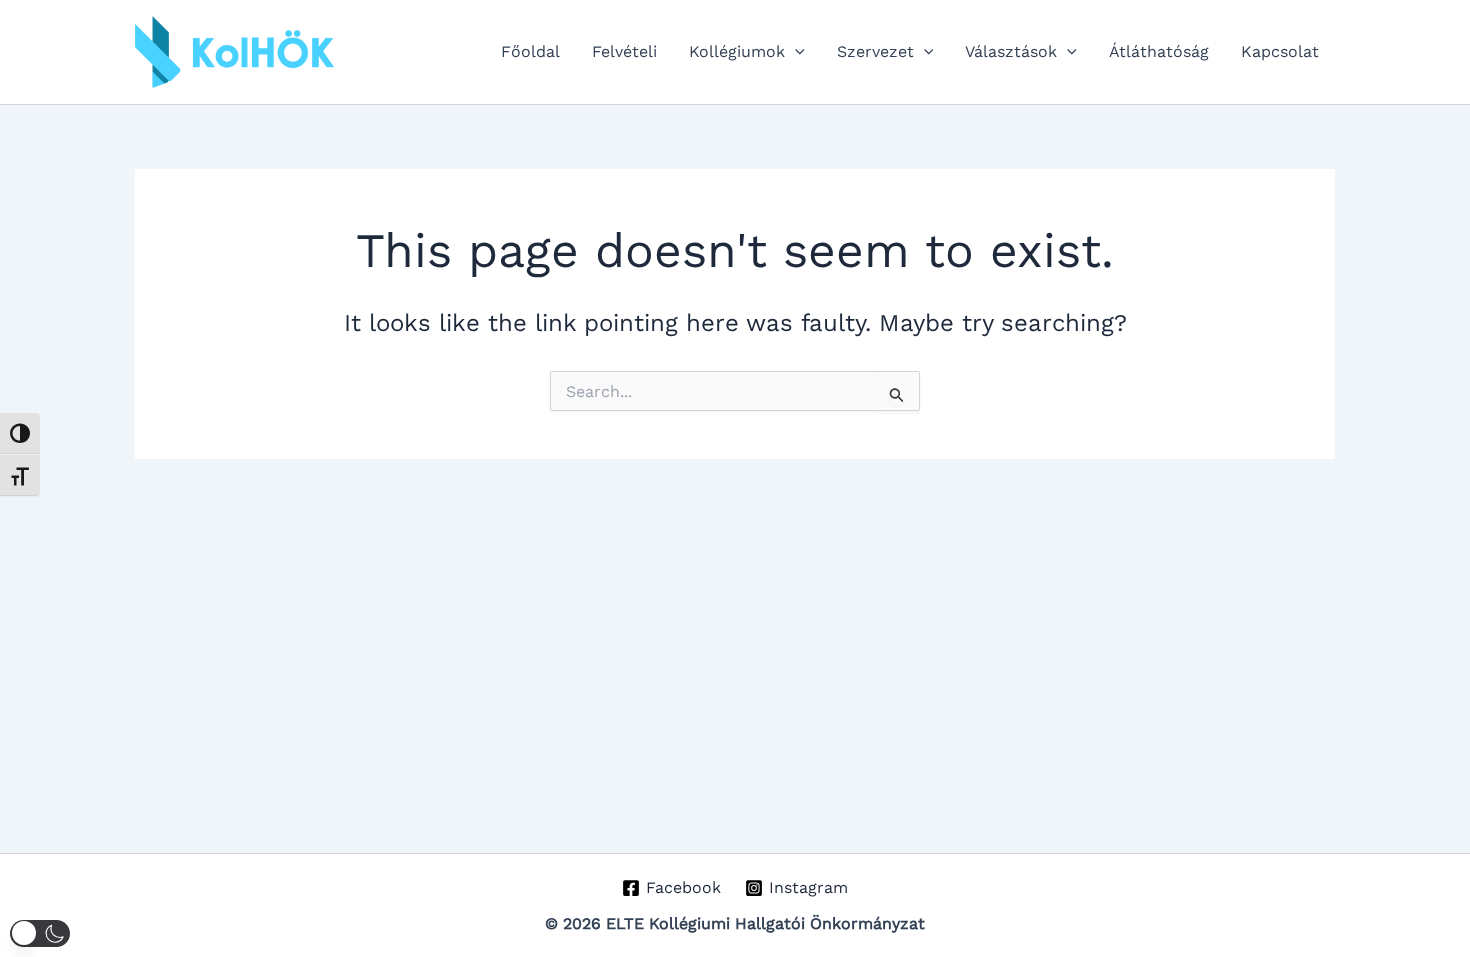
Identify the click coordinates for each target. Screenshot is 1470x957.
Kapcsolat (1280, 51)
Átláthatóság (1159, 51)
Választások (1011, 51)
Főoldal (530, 51)
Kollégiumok (737, 51)
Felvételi (624, 51)
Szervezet (875, 51)
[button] (795, 52)
